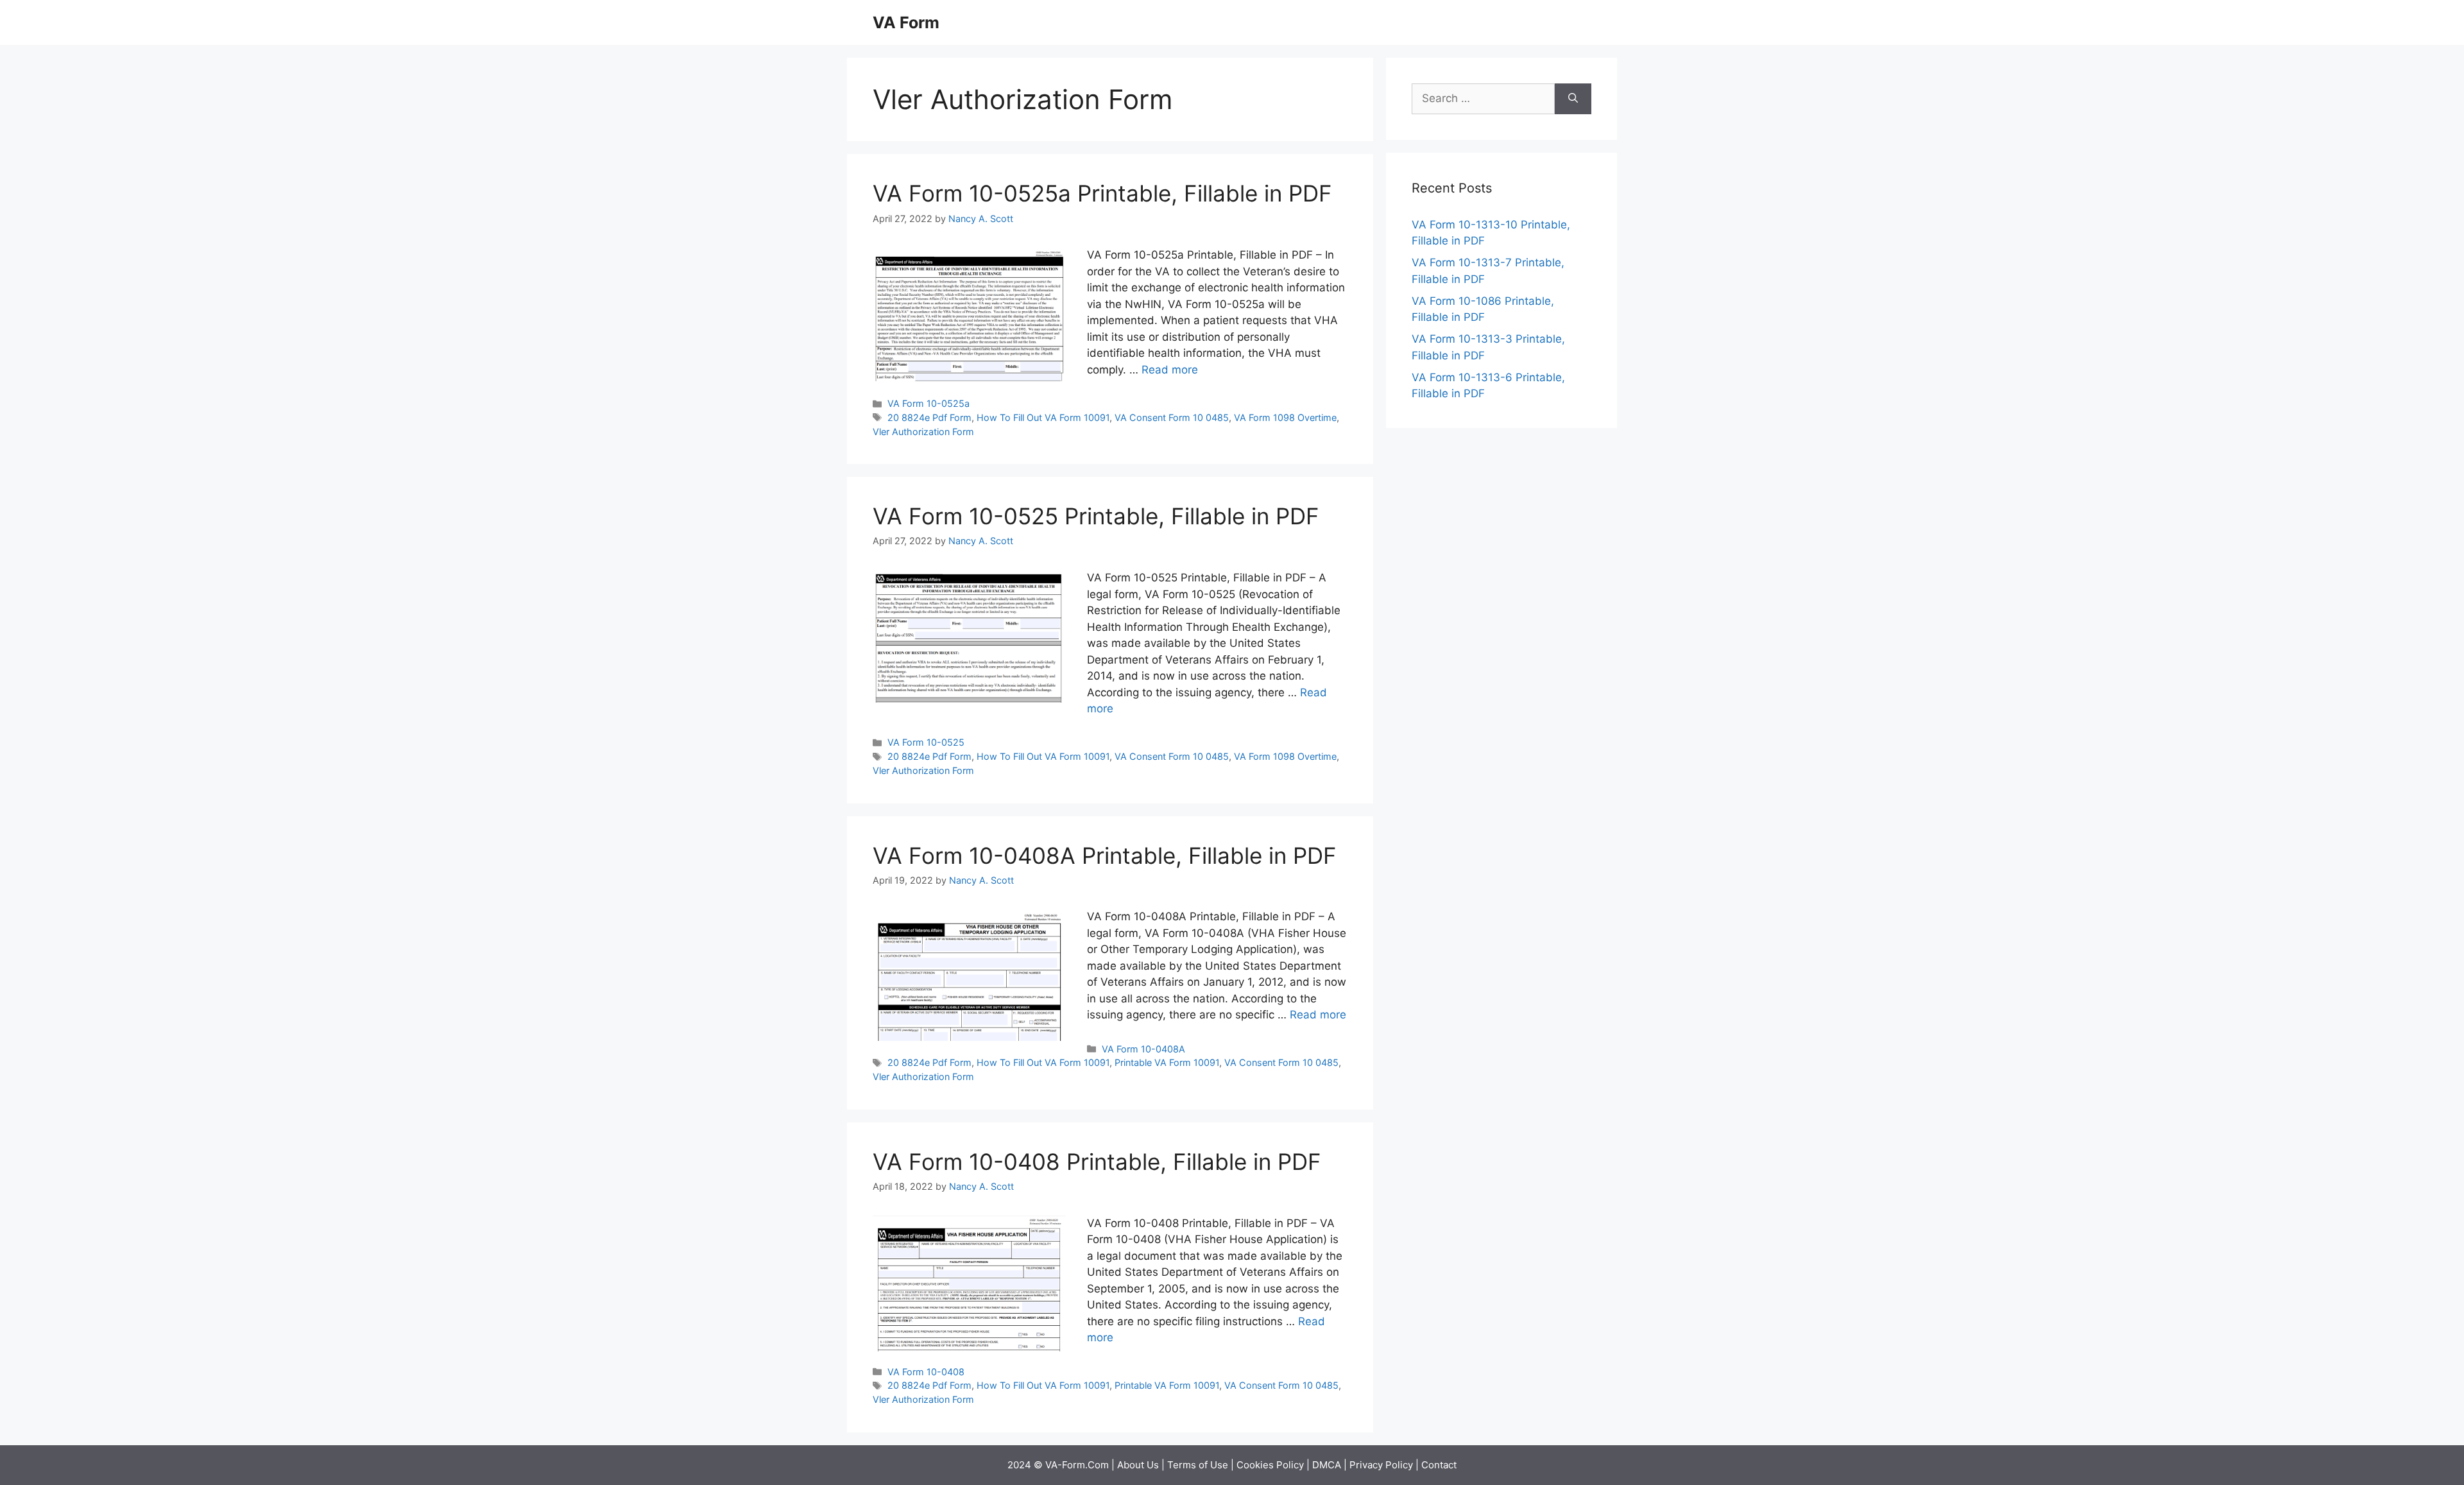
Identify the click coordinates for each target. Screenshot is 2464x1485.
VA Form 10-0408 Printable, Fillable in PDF (1097, 1162)
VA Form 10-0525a (928, 403)
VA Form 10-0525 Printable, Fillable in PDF (1096, 516)
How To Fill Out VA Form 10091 (1043, 417)
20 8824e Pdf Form (929, 417)
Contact (1439, 1465)
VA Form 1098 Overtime (1285, 417)
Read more (1170, 370)
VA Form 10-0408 (926, 1372)
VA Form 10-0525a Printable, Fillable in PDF (1102, 193)
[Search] (1573, 99)
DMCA (1327, 1465)
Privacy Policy (1381, 1465)
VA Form (906, 22)
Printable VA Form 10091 (1167, 1062)
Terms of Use (1198, 1465)
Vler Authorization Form (923, 432)
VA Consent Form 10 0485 (1172, 417)
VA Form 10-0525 (926, 742)
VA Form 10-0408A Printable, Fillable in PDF (1105, 855)
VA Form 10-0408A (1143, 1049)
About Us (1138, 1465)
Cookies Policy (1270, 1465)
